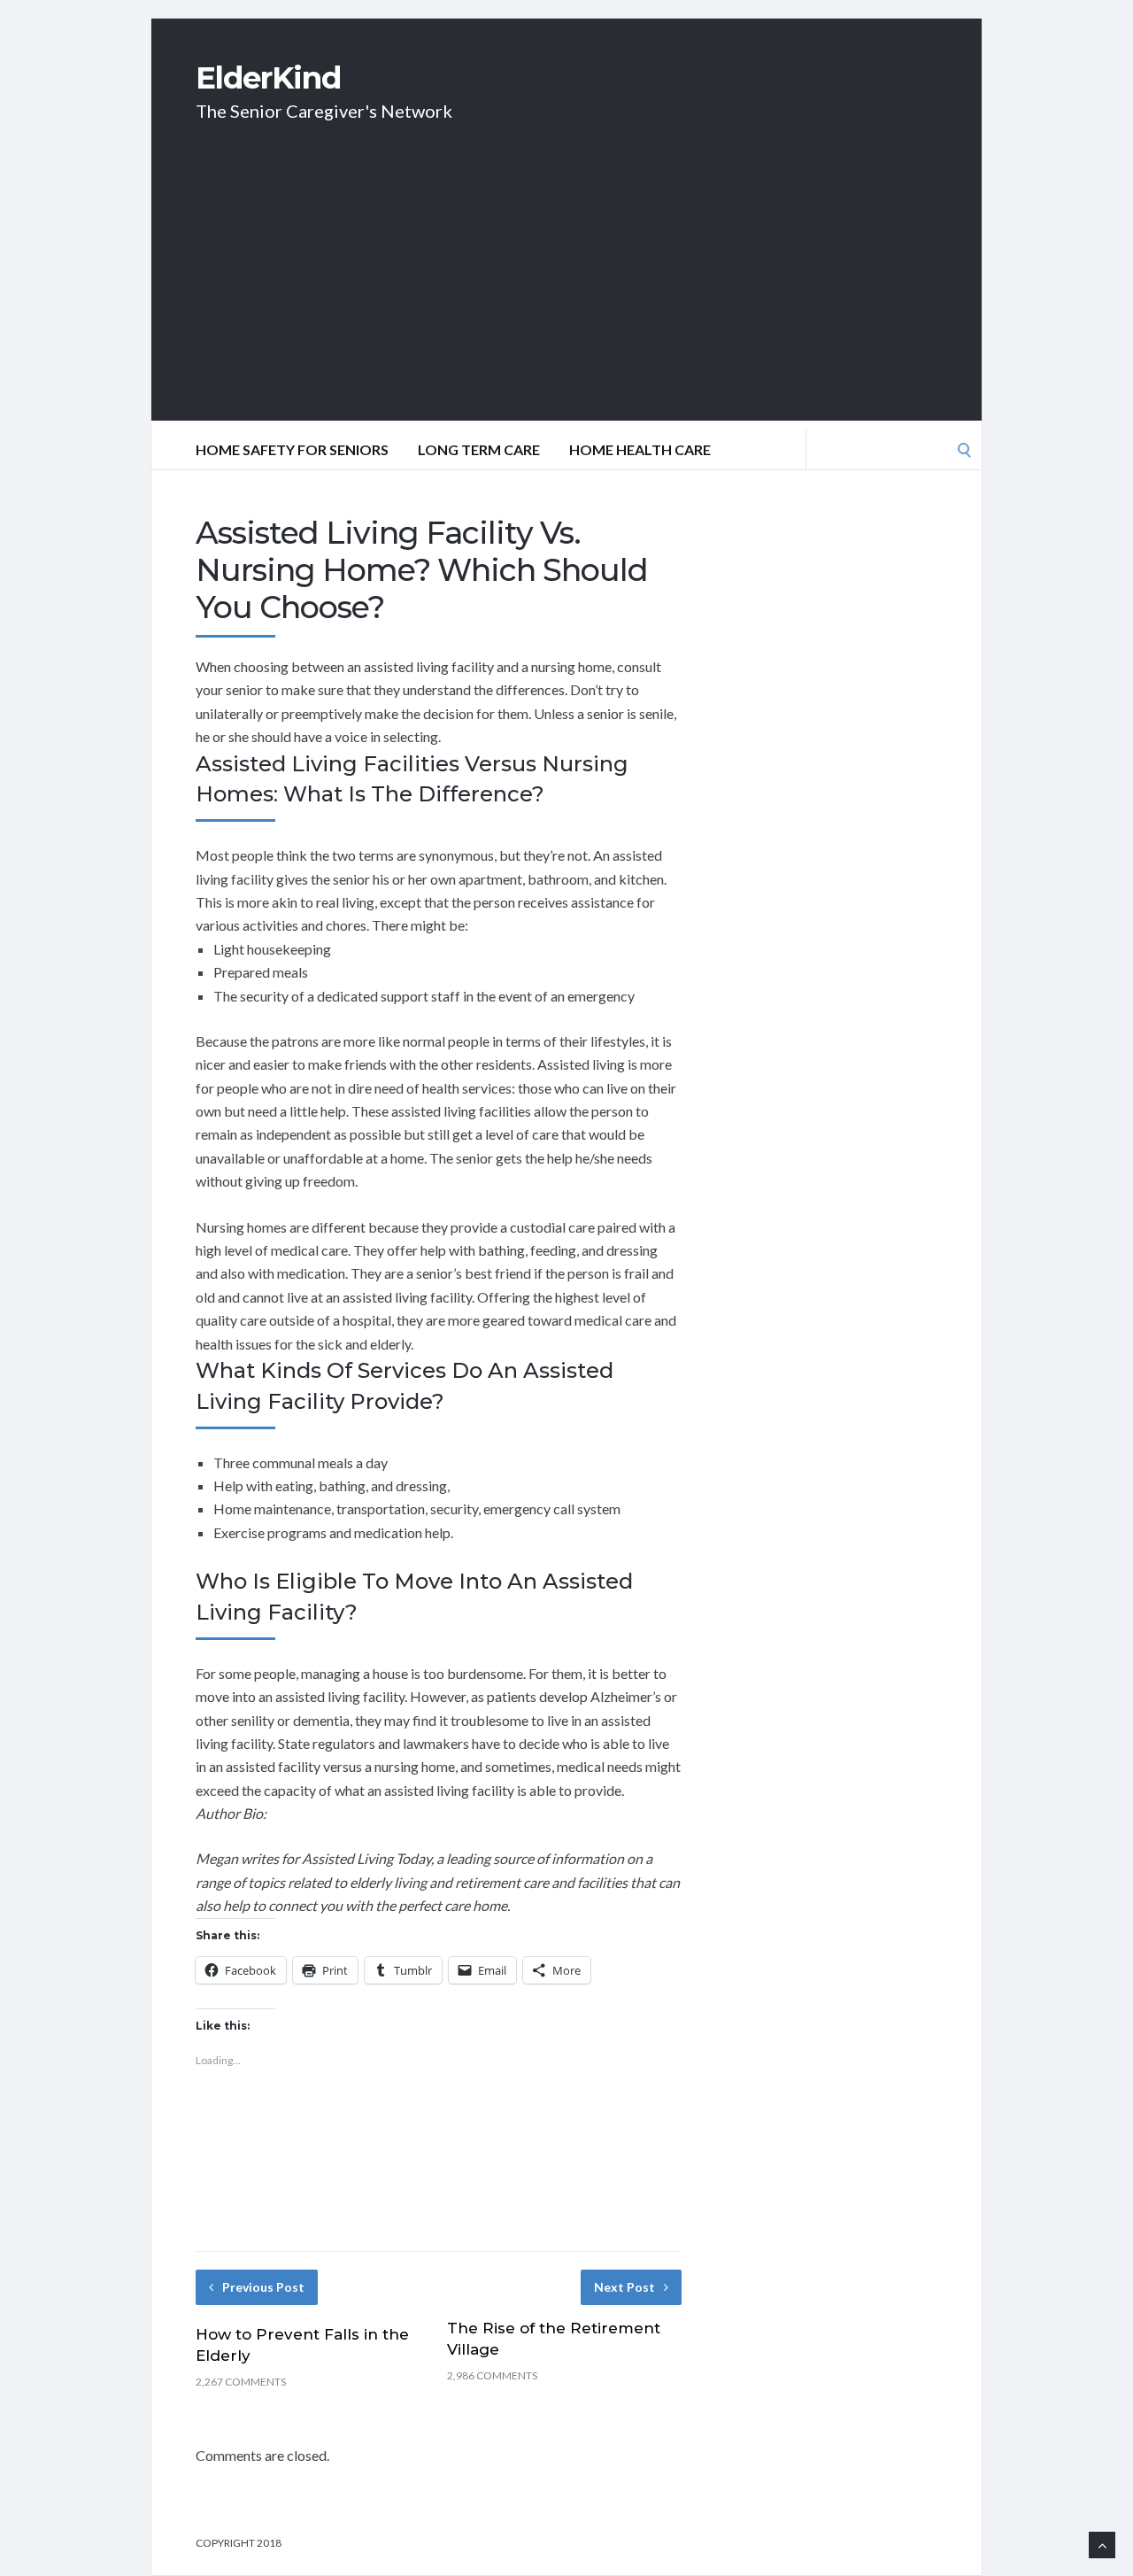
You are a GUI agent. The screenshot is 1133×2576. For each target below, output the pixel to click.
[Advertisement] (566, 297)
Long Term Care (479, 449)
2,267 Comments (241, 2382)
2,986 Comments (492, 2375)
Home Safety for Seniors (292, 449)
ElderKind (268, 78)
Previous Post (263, 2287)
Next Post (624, 2287)
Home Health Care (640, 449)
